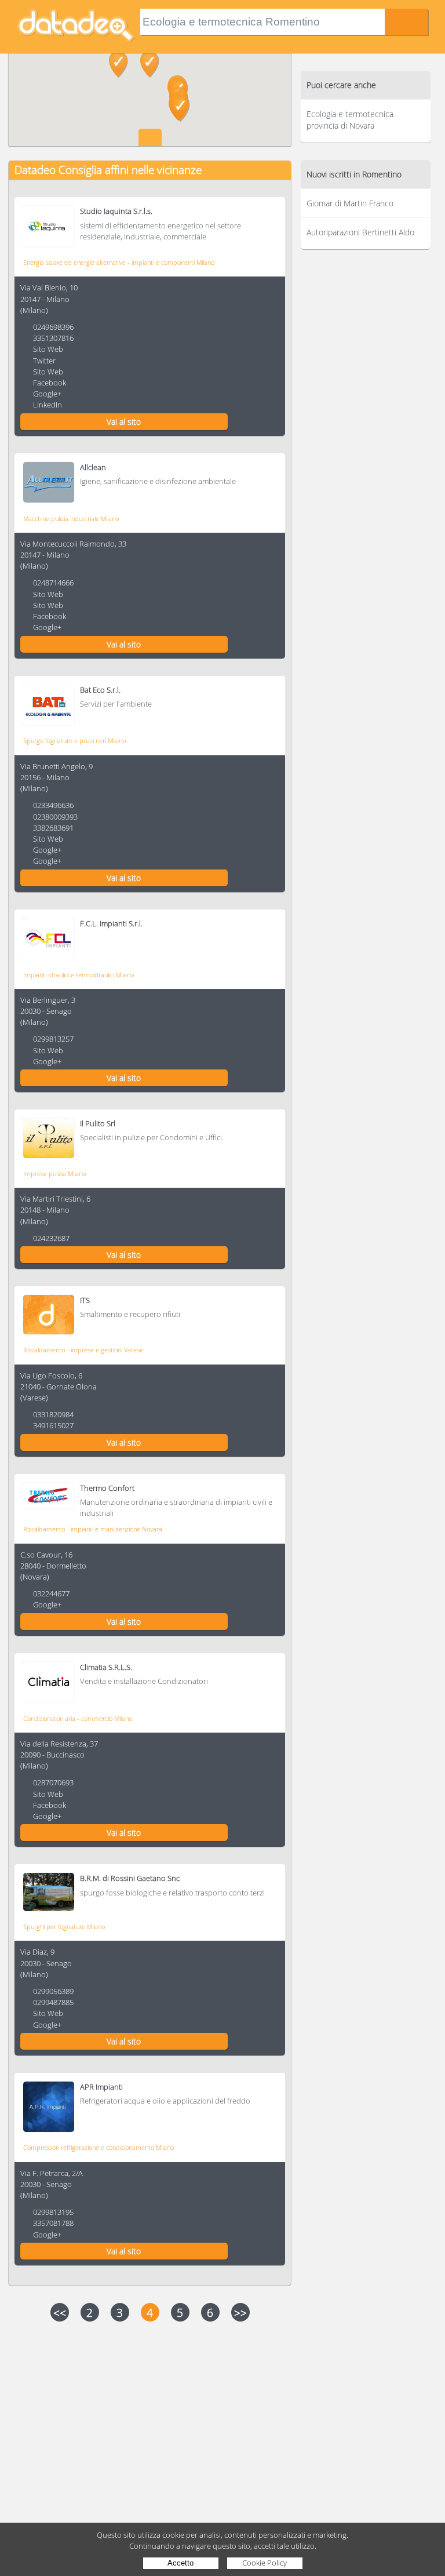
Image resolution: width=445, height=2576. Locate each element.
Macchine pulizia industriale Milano (71, 519)
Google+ (47, 394)
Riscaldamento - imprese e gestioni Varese (83, 1350)
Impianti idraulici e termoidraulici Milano (79, 975)
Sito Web (48, 349)
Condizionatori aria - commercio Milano (78, 1718)
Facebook (50, 383)
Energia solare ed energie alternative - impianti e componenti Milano (119, 262)
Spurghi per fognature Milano (64, 1926)
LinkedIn (48, 405)
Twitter (44, 361)
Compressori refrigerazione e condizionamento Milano (99, 2147)
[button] (150, 64)
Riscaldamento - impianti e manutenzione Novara (93, 1529)
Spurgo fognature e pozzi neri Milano (74, 741)
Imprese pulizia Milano (54, 1174)
